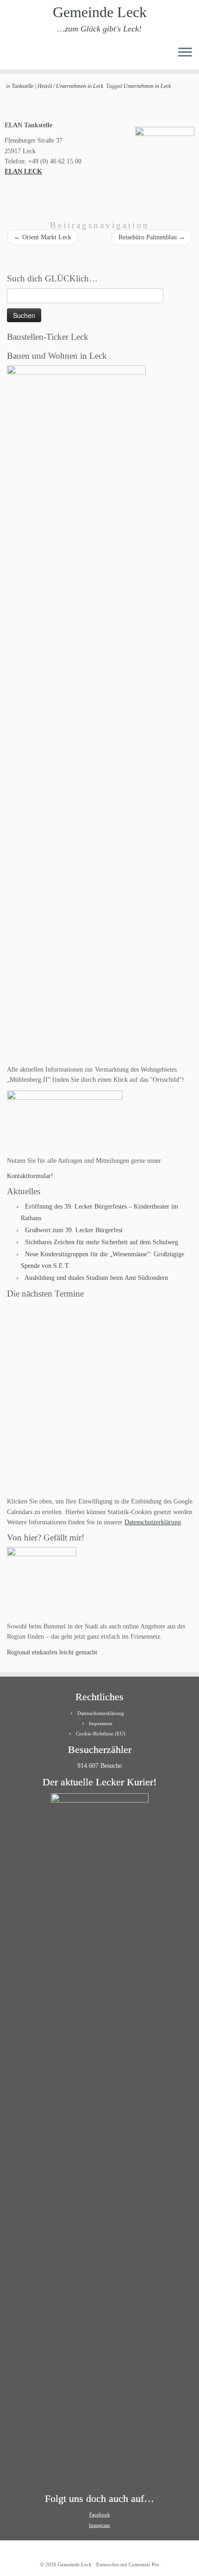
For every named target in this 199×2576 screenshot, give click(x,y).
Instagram (99, 2525)
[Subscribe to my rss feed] (10, 55)
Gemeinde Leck (100, 12)
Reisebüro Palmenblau (152, 237)
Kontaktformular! (30, 1176)
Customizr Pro (144, 2564)
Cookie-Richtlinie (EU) (101, 1734)
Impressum (101, 1723)
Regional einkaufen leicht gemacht (52, 1652)
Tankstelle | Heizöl (32, 86)
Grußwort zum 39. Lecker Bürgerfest (74, 1230)
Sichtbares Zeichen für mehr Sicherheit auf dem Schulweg (102, 1242)
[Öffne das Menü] (185, 53)
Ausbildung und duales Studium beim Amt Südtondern (96, 1278)
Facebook (100, 2514)
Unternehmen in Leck (80, 86)
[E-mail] (18, 55)
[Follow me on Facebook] (26, 55)
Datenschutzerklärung (153, 1522)
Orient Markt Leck (43, 237)
